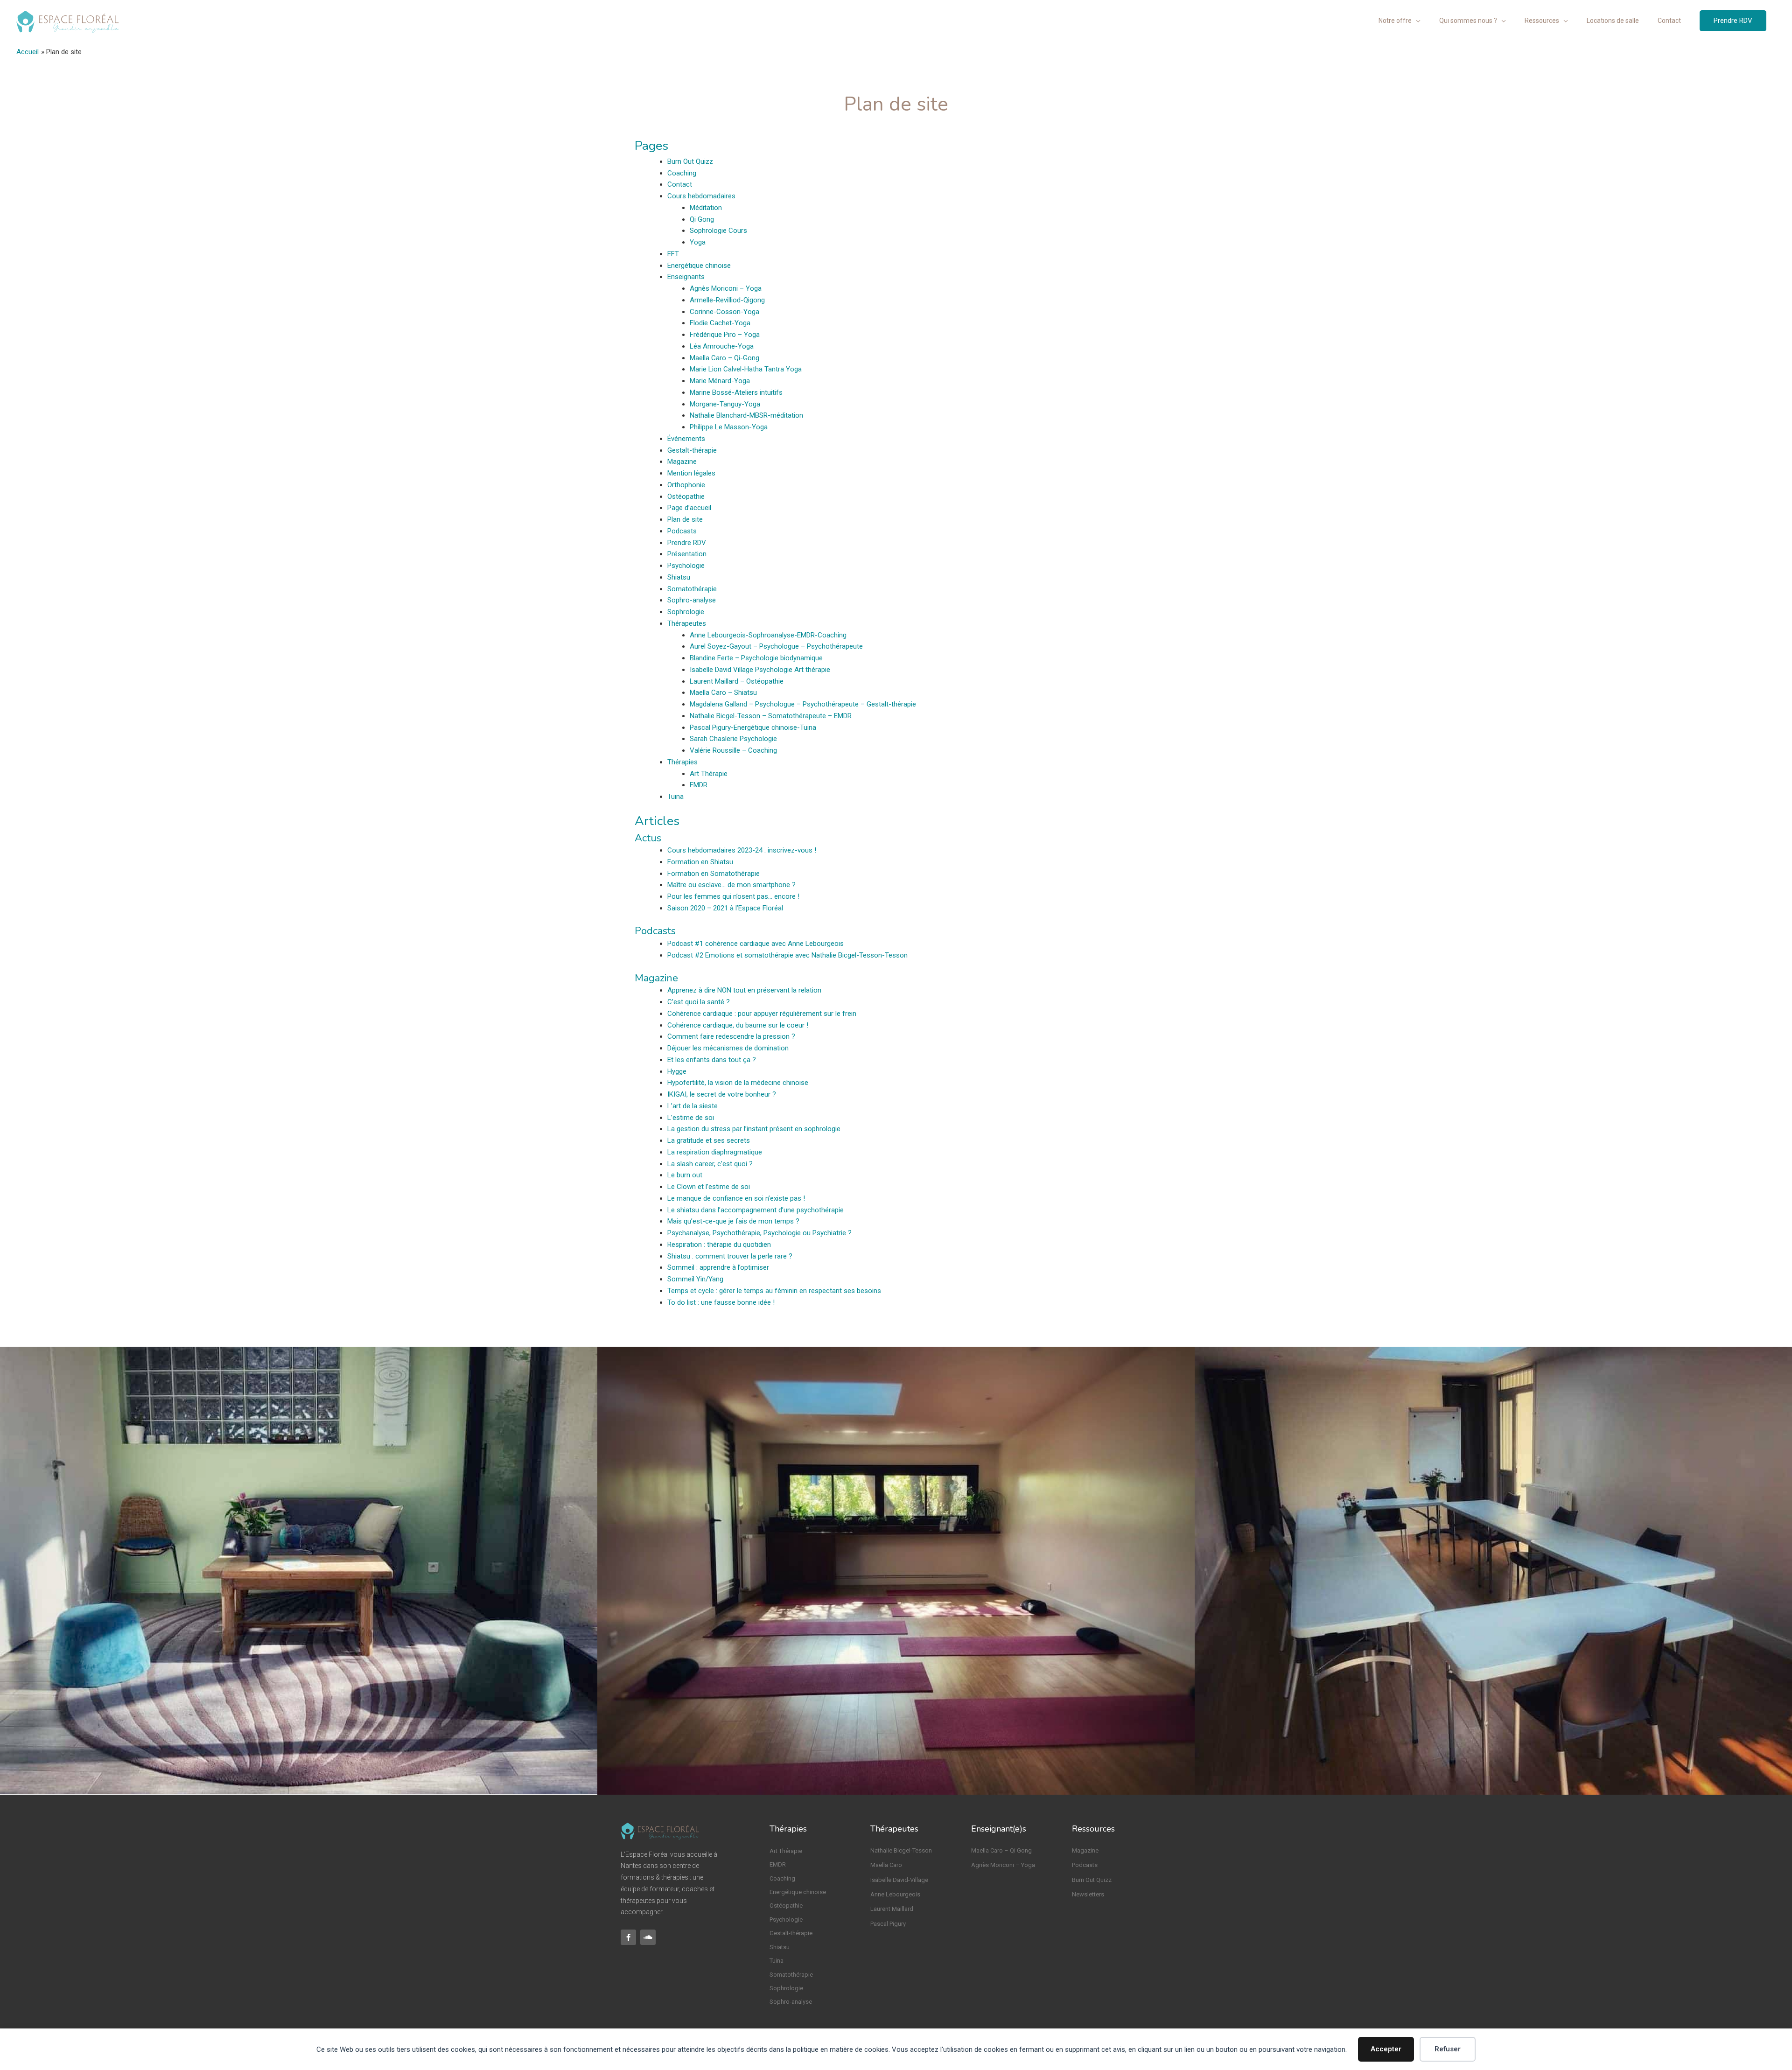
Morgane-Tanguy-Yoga (725, 404)
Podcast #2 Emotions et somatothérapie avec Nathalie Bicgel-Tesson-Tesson (787, 955)
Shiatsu (679, 577)
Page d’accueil (689, 508)
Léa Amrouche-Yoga (722, 346)
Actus (648, 838)
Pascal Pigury (888, 1924)
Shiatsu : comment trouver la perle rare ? (730, 1256)
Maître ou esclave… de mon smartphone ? (731, 885)
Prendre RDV (687, 543)
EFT (673, 254)
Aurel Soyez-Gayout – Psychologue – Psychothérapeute (776, 646)
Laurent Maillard (892, 1909)
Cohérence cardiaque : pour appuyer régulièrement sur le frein (762, 1014)
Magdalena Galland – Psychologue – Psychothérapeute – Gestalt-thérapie (803, 704)
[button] (1733, 21)
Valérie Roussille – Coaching (733, 750)
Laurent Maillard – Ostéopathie (737, 681)
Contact (680, 184)
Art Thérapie (709, 774)
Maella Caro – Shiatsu (723, 692)
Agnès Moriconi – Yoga (726, 288)
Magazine (682, 462)
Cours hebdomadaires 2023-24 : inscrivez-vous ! (742, 850)
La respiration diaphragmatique (715, 1152)
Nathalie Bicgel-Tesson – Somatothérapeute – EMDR (771, 716)
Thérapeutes (687, 623)
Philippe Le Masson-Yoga (729, 427)
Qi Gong (702, 219)
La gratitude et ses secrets (709, 1140)
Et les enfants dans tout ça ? (712, 1060)
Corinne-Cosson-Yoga (724, 312)
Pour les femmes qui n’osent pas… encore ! (733, 896)
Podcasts (682, 531)
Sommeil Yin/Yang (695, 1279)
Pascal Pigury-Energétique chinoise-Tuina (753, 727)
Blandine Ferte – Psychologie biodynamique (756, 658)
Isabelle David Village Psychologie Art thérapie (760, 670)
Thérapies (682, 762)
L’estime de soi (691, 1118)
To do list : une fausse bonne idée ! (721, 1302)
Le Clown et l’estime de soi (709, 1187)
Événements (686, 439)
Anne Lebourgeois (895, 1894)
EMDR (699, 785)
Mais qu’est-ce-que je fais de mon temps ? (733, 1221)
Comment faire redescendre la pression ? (731, 1036)
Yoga (698, 242)
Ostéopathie (686, 497)
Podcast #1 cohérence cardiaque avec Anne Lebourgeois (756, 944)
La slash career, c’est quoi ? (710, 1164)
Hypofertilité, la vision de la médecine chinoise (738, 1083)
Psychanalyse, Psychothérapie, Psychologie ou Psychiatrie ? (759, 1233)
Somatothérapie (692, 589)
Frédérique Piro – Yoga (725, 335)
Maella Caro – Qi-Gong (724, 358)
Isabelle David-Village (899, 1880)
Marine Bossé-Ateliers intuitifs (736, 392)
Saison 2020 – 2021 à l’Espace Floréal (725, 908)
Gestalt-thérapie (692, 450)
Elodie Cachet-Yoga (720, 323)
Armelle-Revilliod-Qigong (727, 300)
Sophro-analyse (692, 600)
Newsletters (1088, 1894)
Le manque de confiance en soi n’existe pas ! (736, 1198)
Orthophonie (686, 485)
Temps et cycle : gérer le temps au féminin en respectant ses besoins (774, 1291)
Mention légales (691, 473)
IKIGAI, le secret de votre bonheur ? (722, 1094)
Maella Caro (886, 1865)
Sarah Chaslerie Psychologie (733, 739)
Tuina (675, 797)
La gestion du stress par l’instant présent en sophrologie (754, 1129)
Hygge (677, 1071)
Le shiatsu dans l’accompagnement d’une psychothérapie (756, 1210)
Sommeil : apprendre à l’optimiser (718, 1267)
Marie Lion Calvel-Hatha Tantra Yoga (746, 369)
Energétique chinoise (699, 266)
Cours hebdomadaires (701, 196)
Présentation (687, 554)
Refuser (1448, 2049)
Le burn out (685, 1175)
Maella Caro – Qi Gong (1001, 1850)
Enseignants (686, 277)
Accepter (1386, 2049)
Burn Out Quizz (690, 161)
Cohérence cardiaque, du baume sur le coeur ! (738, 1025)
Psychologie (686, 566)
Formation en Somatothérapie (714, 874)
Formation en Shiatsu (700, 862)
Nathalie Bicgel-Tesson (901, 1850)
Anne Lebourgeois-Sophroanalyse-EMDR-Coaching (768, 635)
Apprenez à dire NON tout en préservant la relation (744, 990)
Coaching (682, 173)
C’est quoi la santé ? (699, 1002)
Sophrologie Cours (718, 231)
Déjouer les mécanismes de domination (728, 1048)
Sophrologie (686, 612)
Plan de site (685, 519)
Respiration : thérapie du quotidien (719, 1245)
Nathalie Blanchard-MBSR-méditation (746, 415)
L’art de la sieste (693, 1106)
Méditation (706, 208)
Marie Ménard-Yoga (720, 381)
